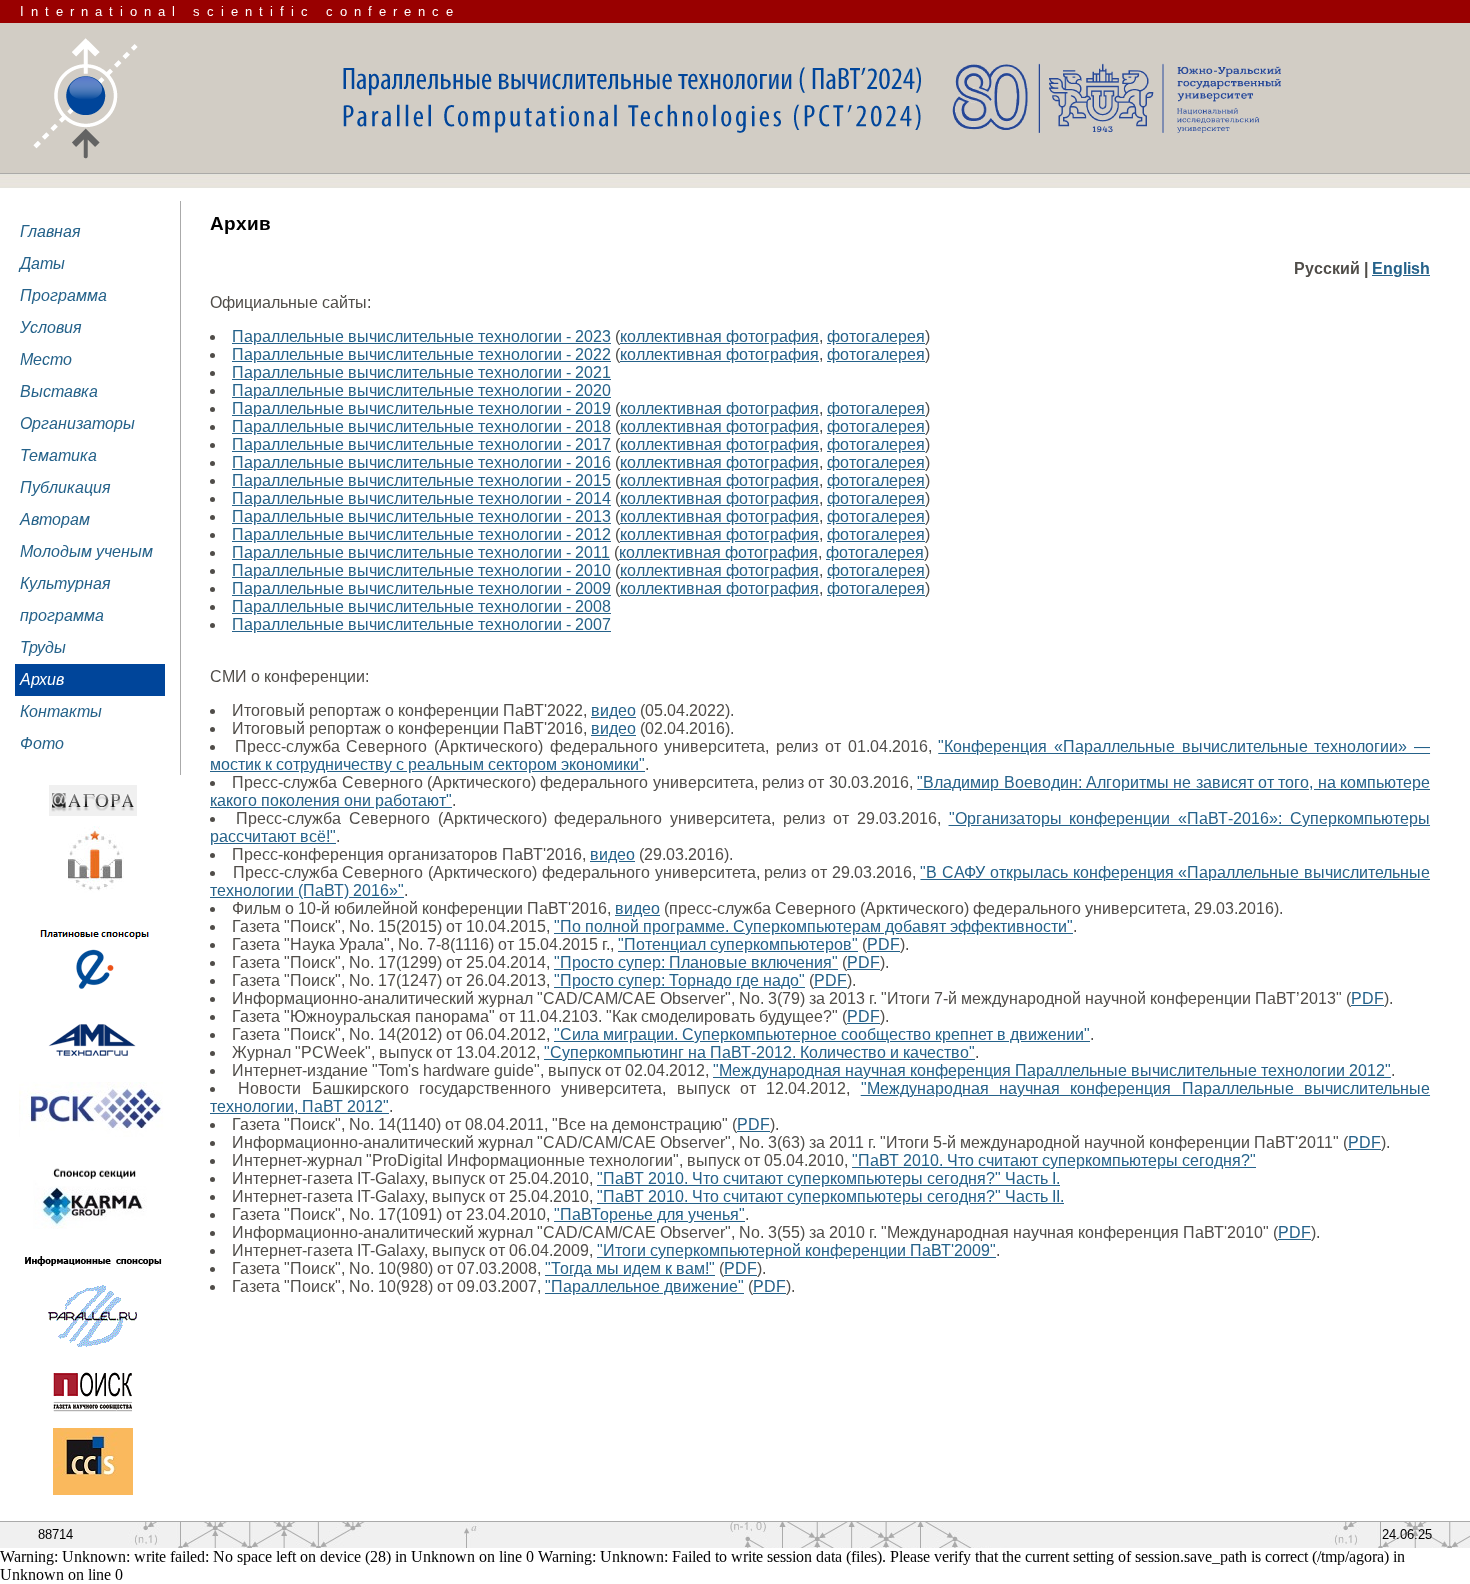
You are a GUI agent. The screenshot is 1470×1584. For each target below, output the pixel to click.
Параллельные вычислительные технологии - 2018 (421, 426)
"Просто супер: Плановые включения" (696, 962)
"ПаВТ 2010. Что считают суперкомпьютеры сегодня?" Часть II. (830, 1196)
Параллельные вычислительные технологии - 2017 (421, 444)
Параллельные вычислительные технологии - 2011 (421, 552)
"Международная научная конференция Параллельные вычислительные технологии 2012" (1052, 1070)
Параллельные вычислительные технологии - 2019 (421, 408)
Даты (42, 263)
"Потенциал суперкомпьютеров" (738, 944)
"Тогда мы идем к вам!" (630, 1268)
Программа (63, 295)
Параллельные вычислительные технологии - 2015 (421, 480)
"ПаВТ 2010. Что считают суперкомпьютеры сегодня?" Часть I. (828, 1178)
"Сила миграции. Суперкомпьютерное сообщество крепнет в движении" (822, 1034)
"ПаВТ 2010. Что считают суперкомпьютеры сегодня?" (1054, 1160)
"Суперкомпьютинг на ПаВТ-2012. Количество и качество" (759, 1052)
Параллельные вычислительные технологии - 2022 (421, 354)
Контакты (61, 711)
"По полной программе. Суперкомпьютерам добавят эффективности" (813, 926)
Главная (50, 231)
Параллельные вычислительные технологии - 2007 (421, 624)
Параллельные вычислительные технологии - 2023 (421, 336)
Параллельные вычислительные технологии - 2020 (421, 390)
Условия (51, 327)
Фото (42, 743)
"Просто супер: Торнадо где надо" (679, 980)
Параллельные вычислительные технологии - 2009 (421, 588)
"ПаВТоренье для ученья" (649, 1214)
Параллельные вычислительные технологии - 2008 (421, 606)
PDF (883, 944)
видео (613, 710)
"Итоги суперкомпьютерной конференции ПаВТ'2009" (796, 1250)
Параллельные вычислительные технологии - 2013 (421, 516)
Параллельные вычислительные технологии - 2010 (421, 570)
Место (46, 359)
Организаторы (77, 423)
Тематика (58, 455)
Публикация (65, 487)
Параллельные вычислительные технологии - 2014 (421, 498)
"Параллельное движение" (644, 1286)
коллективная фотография (719, 336)
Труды (43, 647)
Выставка (59, 391)
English (1401, 268)
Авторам (55, 519)
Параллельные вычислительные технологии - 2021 (421, 372)
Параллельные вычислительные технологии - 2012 (421, 534)
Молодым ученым (86, 551)
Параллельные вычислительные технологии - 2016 (421, 462)
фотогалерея (876, 336)
